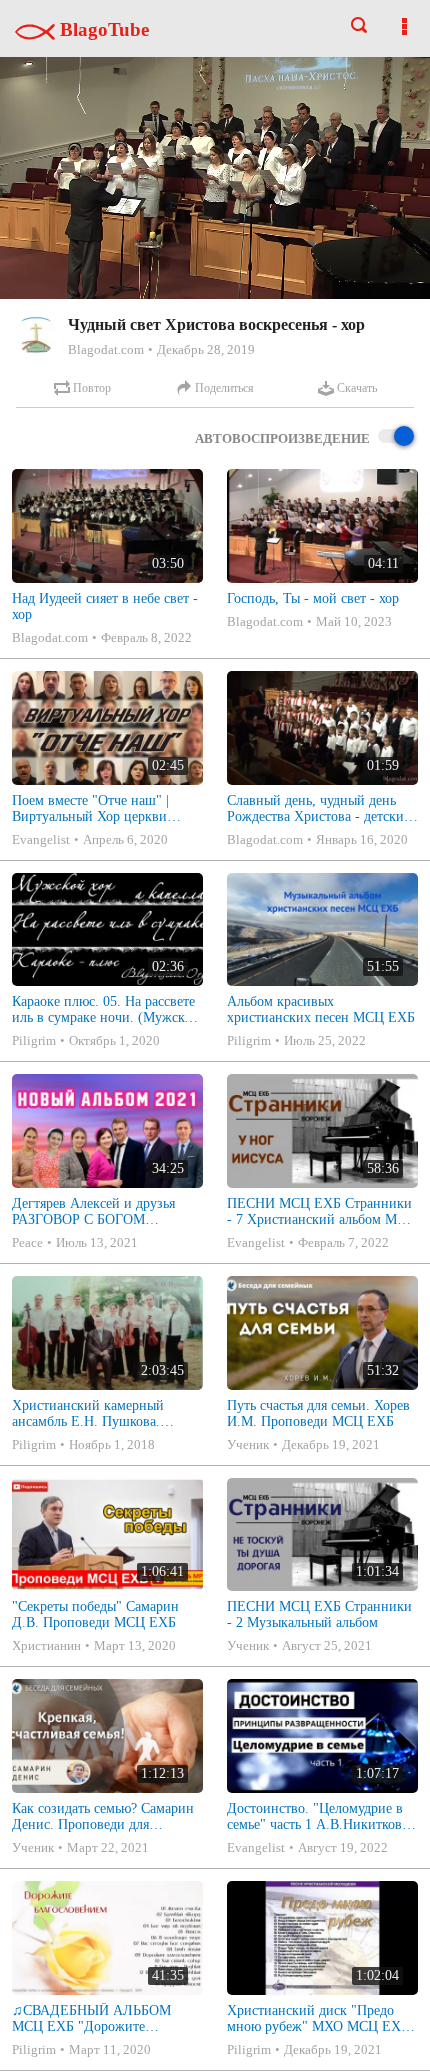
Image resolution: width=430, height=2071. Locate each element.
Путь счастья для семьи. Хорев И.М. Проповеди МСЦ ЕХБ (318, 1413)
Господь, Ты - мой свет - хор (313, 598)
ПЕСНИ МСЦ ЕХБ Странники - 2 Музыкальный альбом (319, 1614)
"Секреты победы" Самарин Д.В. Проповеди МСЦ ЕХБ (95, 1614)
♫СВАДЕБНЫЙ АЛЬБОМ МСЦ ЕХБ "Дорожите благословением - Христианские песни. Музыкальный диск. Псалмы (98, 2019)
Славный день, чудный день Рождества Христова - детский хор (319, 809)
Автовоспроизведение (282, 438)
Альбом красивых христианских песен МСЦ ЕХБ (321, 1009)
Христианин (46, 1645)
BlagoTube (102, 29)
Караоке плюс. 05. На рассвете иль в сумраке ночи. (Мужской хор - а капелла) (105, 1010)
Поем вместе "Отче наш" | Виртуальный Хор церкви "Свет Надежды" (90, 809)
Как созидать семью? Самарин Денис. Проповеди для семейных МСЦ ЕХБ (103, 1817)
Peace (27, 1242)
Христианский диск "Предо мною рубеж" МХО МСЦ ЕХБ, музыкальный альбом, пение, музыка (320, 2019)
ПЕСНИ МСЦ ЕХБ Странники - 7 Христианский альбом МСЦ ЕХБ (321, 1212)
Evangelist (41, 839)
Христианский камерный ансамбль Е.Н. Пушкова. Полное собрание (88, 1414)
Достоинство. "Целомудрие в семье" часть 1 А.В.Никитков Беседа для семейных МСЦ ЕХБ (315, 1817)
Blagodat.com (106, 349)
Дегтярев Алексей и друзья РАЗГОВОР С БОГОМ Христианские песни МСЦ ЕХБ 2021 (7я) (93, 1212)
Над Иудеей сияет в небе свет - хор (105, 606)
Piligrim (34, 1040)
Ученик (248, 1444)
